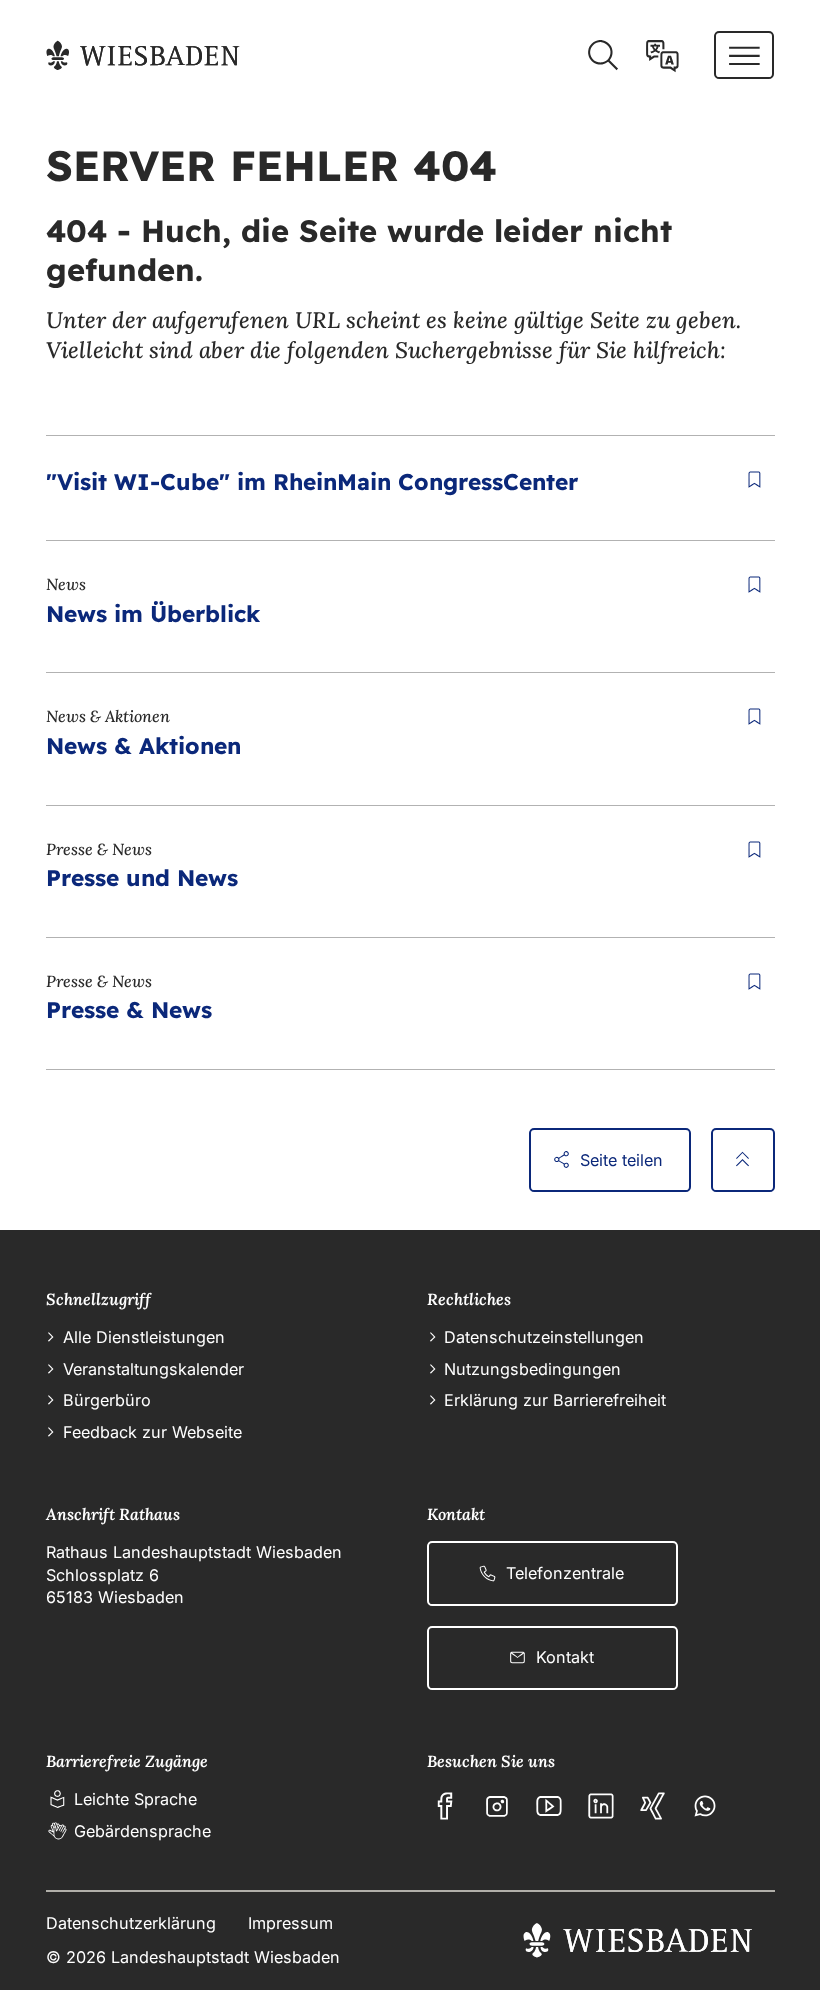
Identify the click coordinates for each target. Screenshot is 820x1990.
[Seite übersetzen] (662, 56)
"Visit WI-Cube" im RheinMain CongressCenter (312, 481)
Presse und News (142, 877)
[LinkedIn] (601, 1806)
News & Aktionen (143, 745)
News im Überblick (153, 613)
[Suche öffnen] (602, 56)
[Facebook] (445, 1806)
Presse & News (129, 1009)
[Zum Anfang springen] (743, 1160)
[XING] (653, 1806)
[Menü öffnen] (744, 55)
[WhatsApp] (705, 1806)
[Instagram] (497, 1806)
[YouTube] (549, 1806)
